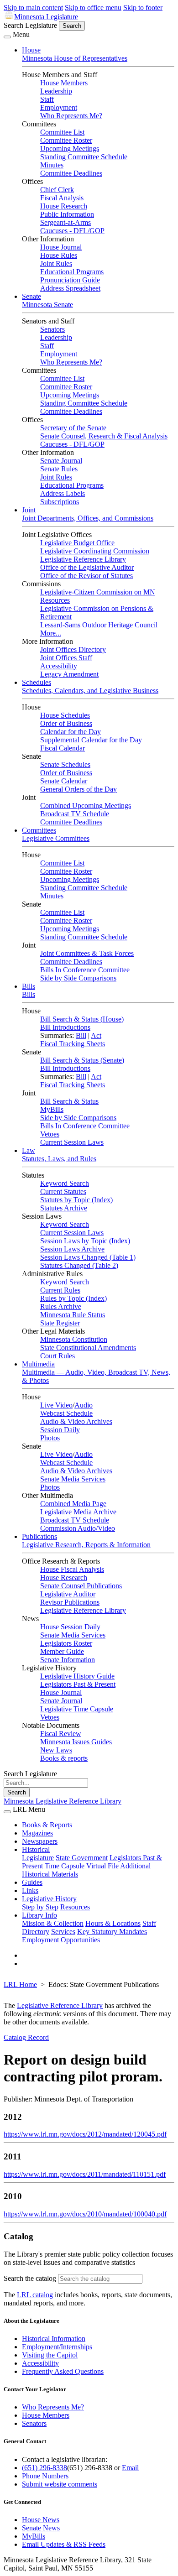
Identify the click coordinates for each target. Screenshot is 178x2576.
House (31, 50)
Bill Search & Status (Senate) (82, 1060)
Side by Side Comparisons (78, 978)
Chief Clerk (57, 190)
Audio (84, 1405)
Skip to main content (33, 8)
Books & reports (64, 1758)
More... (51, 633)
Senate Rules (59, 469)
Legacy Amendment (69, 674)
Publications (39, 1536)
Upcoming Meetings (70, 149)
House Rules (59, 255)
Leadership (56, 91)
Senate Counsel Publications (81, 1586)
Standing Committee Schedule (84, 157)
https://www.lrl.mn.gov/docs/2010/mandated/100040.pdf (85, 2214)
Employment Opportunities (61, 1940)
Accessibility (59, 666)
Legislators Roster (66, 1643)
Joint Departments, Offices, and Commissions (88, 518)
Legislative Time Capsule (77, 1709)
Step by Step (40, 1907)
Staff (47, 99)
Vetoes (50, 1134)
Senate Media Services (73, 1479)
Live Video (56, 1405)
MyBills (52, 1109)
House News (41, 2520)
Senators (52, 329)
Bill (81, 1035)
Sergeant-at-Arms (65, 222)
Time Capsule (65, 1866)
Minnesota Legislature (46, 17)
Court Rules (58, 1356)
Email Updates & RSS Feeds (64, 2544)
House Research (64, 206)
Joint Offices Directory (73, 649)
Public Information (67, 214)
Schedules (37, 682)
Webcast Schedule (66, 1413)
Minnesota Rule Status (73, 1315)
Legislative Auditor (68, 1594)
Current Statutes (63, 1192)
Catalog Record (26, 2037)
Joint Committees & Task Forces (87, 953)
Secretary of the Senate (73, 428)
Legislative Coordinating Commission (95, 551)
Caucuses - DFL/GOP (72, 231)
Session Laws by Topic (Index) (85, 1241)
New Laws (56, 1750)
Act (96, 1035)
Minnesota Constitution (74, 1339)
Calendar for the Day (71, 732)
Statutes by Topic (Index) (76, 1200)
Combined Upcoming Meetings (86, 806)
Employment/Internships (57, 2347)
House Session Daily (70, 1627)
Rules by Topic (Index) (73, 1298)
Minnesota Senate (47, 305)
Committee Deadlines (71, 173)
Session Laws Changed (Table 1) (88, 1257)
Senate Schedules (65, 764)
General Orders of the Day (79, 789)
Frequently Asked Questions (63, 2371)
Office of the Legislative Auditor (87, 567)
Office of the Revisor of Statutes (86, 576)
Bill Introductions (65, 1027)
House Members (64, 83)
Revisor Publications (70, 1602)
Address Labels (63, 493)
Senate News (41, 2528)
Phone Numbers (45, 2476)
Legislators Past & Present (78, 1684)
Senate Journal (61, 461)
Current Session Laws (72, 1142)
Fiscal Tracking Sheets (73, 1044)
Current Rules (60, 1290)
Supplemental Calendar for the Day (91, 740)
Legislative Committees (56, 838)
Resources (75, 1907)
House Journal (61, 247)
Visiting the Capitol (50, 2355)
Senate (31, 296)
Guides (32, 1882)
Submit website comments (60, 2484)
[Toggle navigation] (7, 37)
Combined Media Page (73, 1504)
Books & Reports (47, 1825)
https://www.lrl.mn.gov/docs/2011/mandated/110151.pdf (85, 2174)
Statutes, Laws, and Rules (59, 1159)
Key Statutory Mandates (112, 1932)
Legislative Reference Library (83, 559)
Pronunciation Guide (70, 280)
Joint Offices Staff (66, 658)
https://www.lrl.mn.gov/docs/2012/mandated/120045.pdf (85, 2134)
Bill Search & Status (69, 1101)
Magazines (37, 1833)
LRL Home (20, 1984)
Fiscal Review (61, 1734)
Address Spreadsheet (70, 288)
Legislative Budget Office (77, 543)
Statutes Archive (64, 1208)
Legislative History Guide (77, 1676)
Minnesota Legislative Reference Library (63, 1801)
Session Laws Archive (72, 1249)
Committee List (62, 132)
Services (63, 1932)
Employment (59, 107)
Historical (36, 1849)
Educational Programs (72, 272)
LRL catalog (35, 2295)
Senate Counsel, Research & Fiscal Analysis (104, 436)
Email (130, 2468)
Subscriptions (60, 502)
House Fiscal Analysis (72, 1569)
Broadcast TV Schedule (75, 814)
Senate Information (68, 1660)
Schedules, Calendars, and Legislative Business (90, 691)
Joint (29, 510)
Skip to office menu (93, 8)
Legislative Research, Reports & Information (86, 1545)
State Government (82, 1858)
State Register (60, 1323)
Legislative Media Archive (78, 1512)
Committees (39, 830)
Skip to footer (143, 8)
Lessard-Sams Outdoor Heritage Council (99, 625)
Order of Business (66, 723)
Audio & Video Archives (76, 1421)
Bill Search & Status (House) (82, 1019)
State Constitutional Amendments (88, 1348)
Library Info (39, 1915)
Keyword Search (65, 1183)
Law (29, 1150)
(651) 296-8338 (44, 2468)
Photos (50, 1438)
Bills (29, 986)
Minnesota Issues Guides (76, 1742)
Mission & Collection (53, 1923)
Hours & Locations (113, 1923)
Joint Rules (56, 263)
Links (30, 1890)
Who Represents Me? (71, 116)
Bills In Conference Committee (85, 970)
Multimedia (38, 1364)
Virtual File (102, 1866)
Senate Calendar (64, 781)
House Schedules (65, 715)
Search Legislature (30, 25)
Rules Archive (61, 1306)
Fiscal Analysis (62, 198)
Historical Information (54, 2339)
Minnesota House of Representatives (75, 58)
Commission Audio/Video (78, 1528)
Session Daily (60, 1430)
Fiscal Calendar (63, 748)
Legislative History (49, 1899)
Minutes (52, 165)
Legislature (38, 1858)
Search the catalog (30, 2278)
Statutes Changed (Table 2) (79, 1265)
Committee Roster (66, 140)
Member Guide (62, 1651)
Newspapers (40, 1841)
